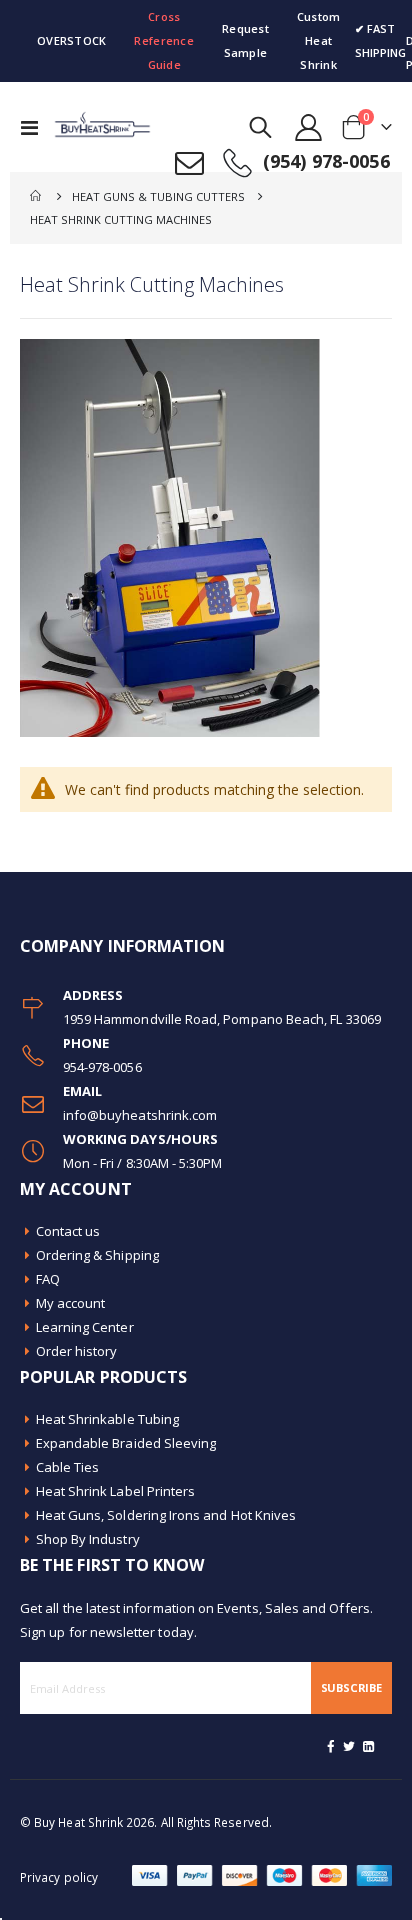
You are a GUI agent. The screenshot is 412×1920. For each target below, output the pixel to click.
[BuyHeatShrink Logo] (92, 127)
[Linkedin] (368, 1746)
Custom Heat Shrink (319, 40)
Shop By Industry (88, 1539)
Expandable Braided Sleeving (126, 1443)
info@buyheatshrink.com (140, 1115)
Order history (77, 1351)
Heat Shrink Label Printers (116, 1491)
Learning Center (85, 1327)
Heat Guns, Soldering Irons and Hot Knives (166, 1515)
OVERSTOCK (71, 40)
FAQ (48, 1279)
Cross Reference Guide (163, 40)
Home (37, 196)
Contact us (68, 1231)
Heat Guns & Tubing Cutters (158, 196)
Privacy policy (59, 1877)
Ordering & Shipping (97, 1255)
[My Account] (309, 127)
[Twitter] (350, 1746)
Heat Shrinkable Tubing (107, 1419)
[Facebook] (331, 1746)
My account (71, 1303)
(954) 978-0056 (326, 161)
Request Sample (245, 40)
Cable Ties (68, 1467)
